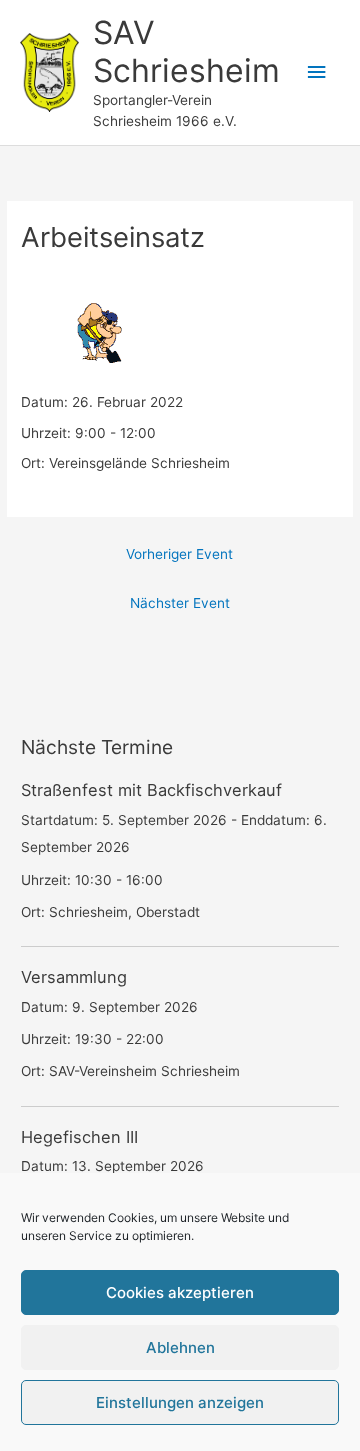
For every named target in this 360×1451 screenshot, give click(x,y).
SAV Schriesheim (186, 51)
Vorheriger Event (179, 554)
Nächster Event (180, 603)
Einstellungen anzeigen (180, 1402)
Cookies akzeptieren (180, 1292)
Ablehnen (180, 1347)
